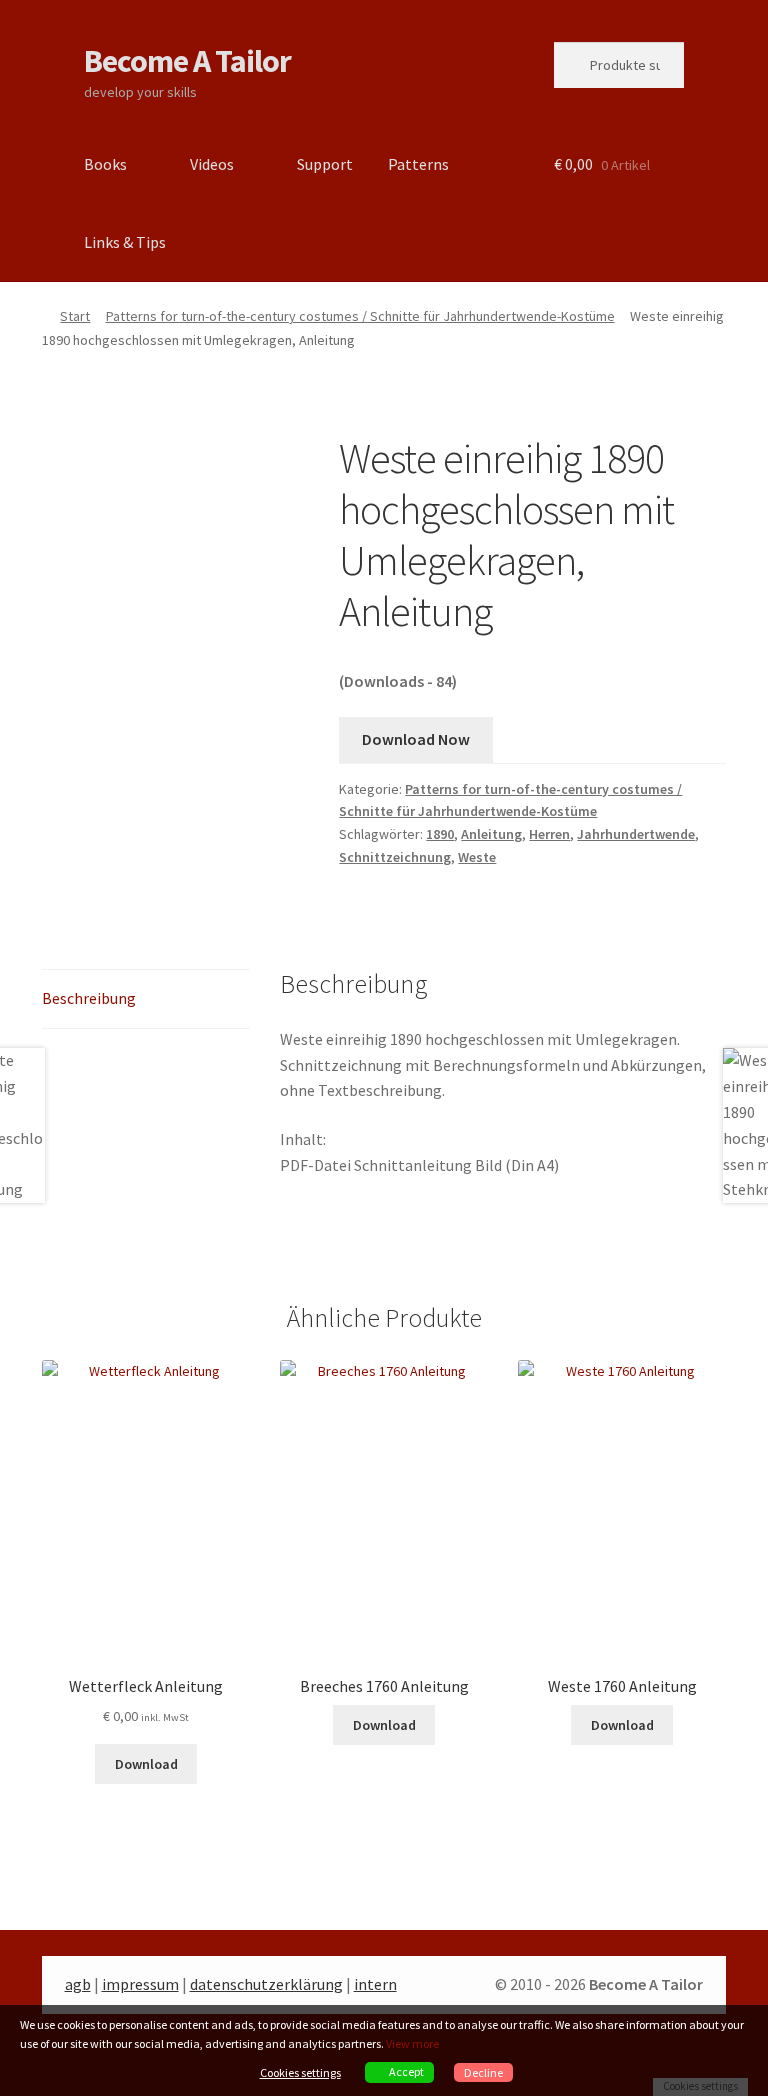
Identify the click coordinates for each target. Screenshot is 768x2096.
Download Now (416, 739)
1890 (440, 834)
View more (412, 2043)
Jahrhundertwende (636, 834)
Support (325, 164)
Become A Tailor (187, 61)
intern (375, 1984)
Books (105, 164)
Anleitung (491, 834)
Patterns (418, 164)
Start (75, 316)
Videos (212, 164)
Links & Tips (125, 242)
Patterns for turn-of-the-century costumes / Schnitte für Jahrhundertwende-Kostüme (360, 316)
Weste (477, 857)
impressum (140, 1984)
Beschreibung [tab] (89, 998)
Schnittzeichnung (395, 857)
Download (146, 1764)
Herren (549, 834)
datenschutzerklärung (266, 1984)
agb (78, 1984)
